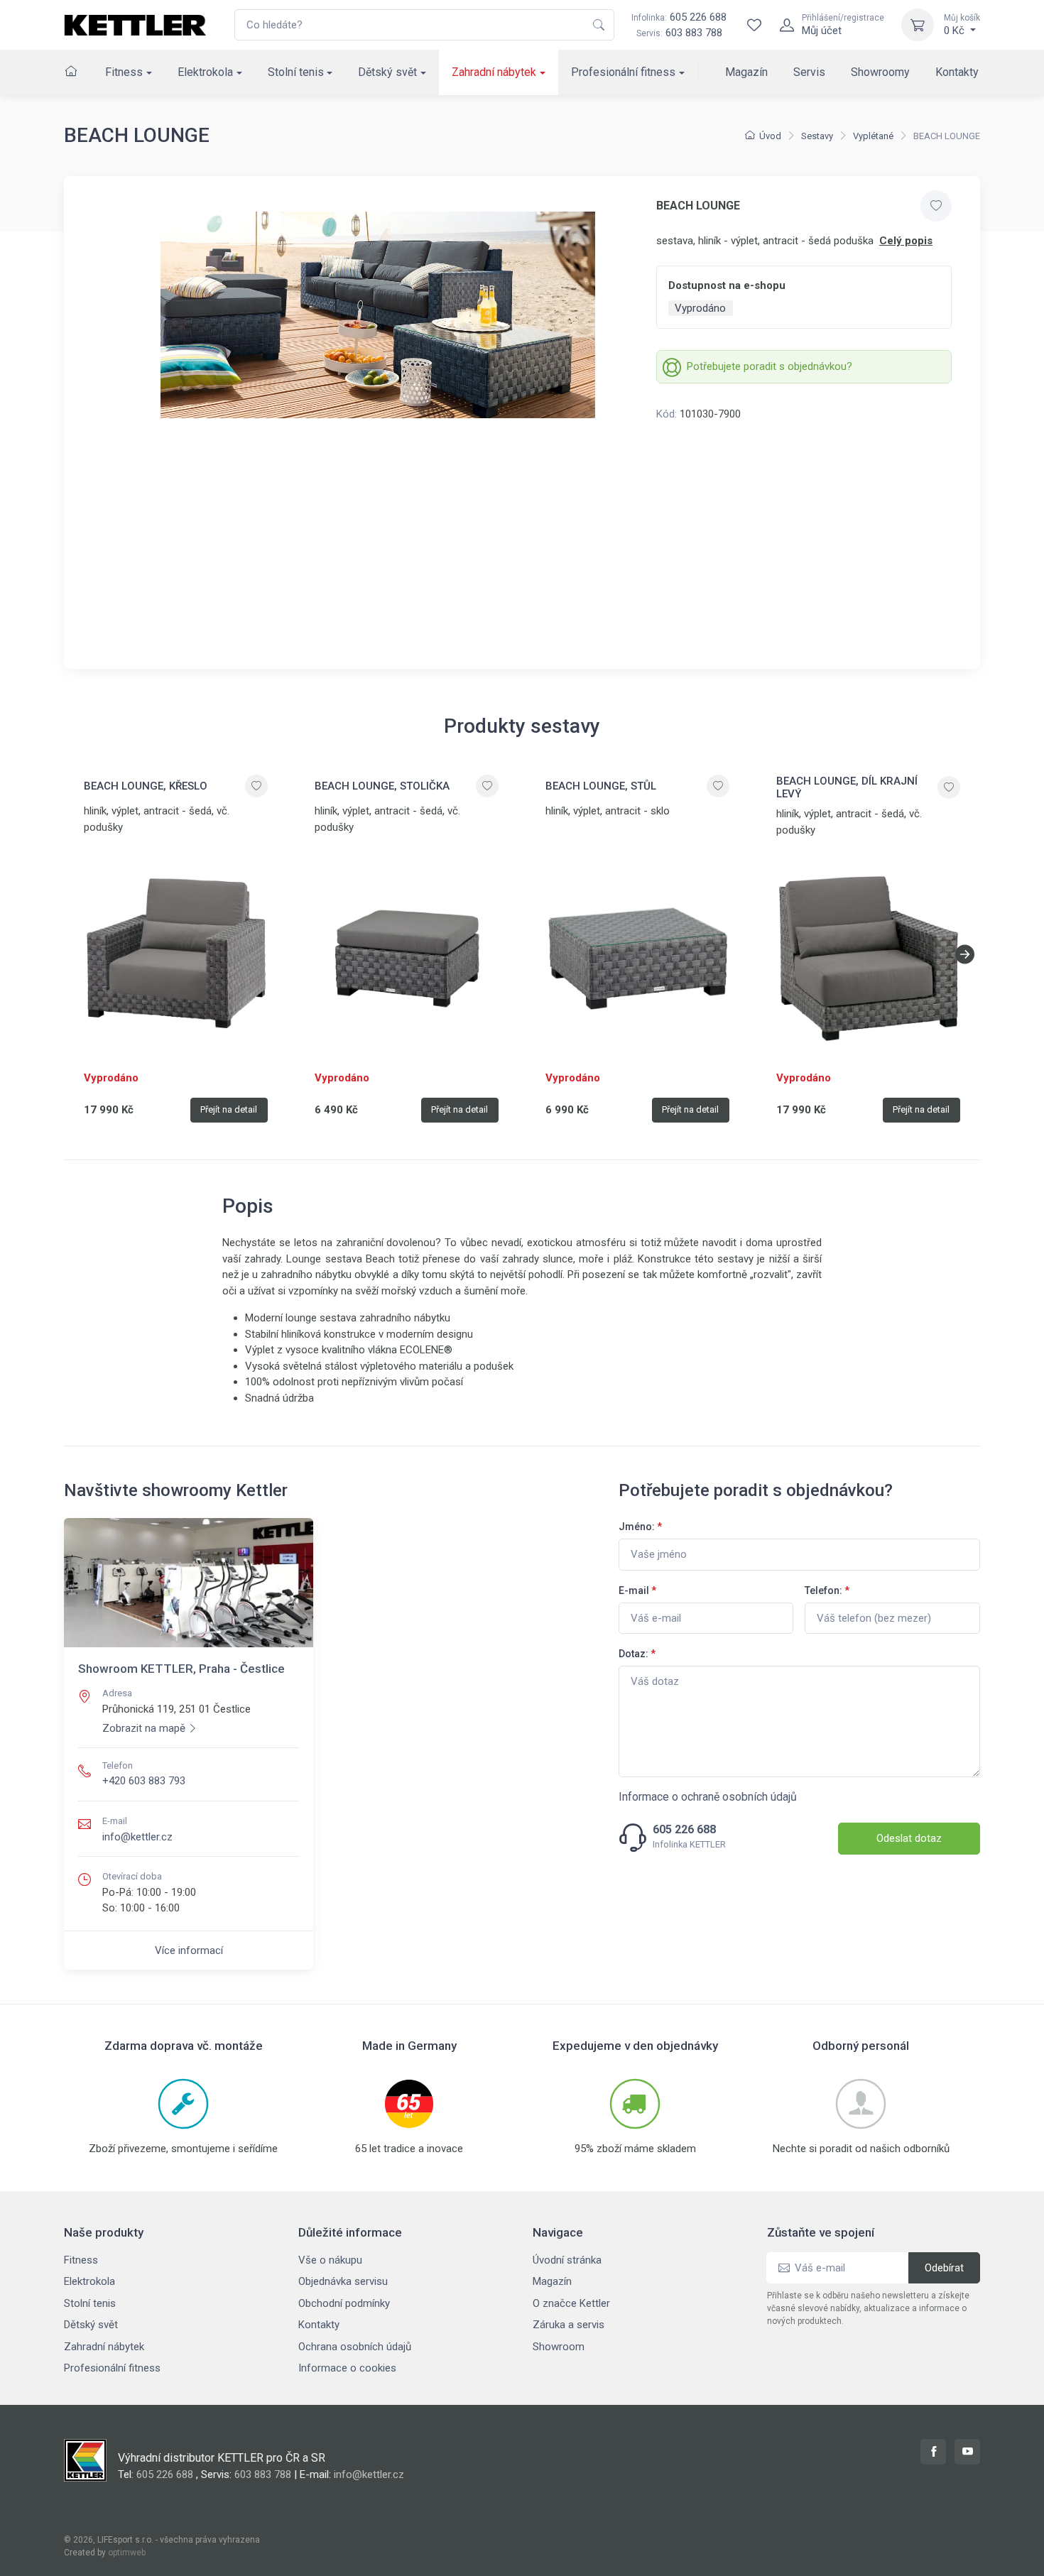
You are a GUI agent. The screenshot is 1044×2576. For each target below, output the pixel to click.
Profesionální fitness (623, 72)
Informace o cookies (347, 2368)
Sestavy (817, 136)
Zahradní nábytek (494, 72)
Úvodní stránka (567, 2260)
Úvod (770, 136)
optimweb (127, 2553)
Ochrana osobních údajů (355, 2347)
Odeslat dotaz (909, 1838)
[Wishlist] (754, 25)
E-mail (637, 1590)
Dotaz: (637, 1654)
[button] (965, 954)
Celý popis (906, 241)
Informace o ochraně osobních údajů (708, 1797)
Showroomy (880, 72)
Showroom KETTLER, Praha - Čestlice (181, 1669)
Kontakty (957, 72)
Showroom (559, 2347)
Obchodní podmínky (344, 2303)
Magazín (746, 72)
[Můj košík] (918, 25)
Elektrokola (205, 72)
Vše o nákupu (330, 2260)
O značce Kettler (571, 2303)
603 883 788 (694, 33)
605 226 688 (679, 17)
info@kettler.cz (137, 1837)
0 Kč (962, 25)
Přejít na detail (229, 1109)
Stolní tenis (296, 72)
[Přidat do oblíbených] (936, 206)
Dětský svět (387, 72)
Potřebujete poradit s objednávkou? (770, 366)
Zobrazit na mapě (144, 1728)
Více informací (189, 1950)
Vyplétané (873, 136)
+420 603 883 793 (144, 1781)
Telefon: (827, 1590)
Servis (809, 72)
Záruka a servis (569, 2325)
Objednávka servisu (343, 2281)
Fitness (124, 72)
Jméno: (640, 1527)
